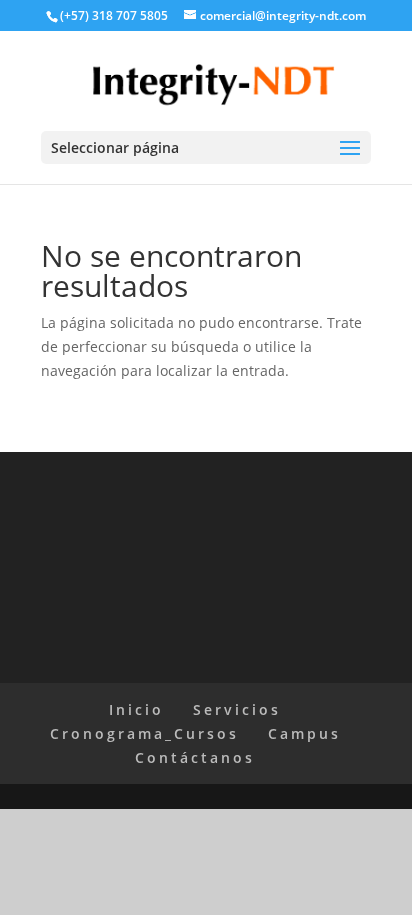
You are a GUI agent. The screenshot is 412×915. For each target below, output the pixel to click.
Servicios (237, 709)
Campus (304, 733)
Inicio (136, 709)
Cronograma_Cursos (144, 733)
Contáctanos (195, 757)
